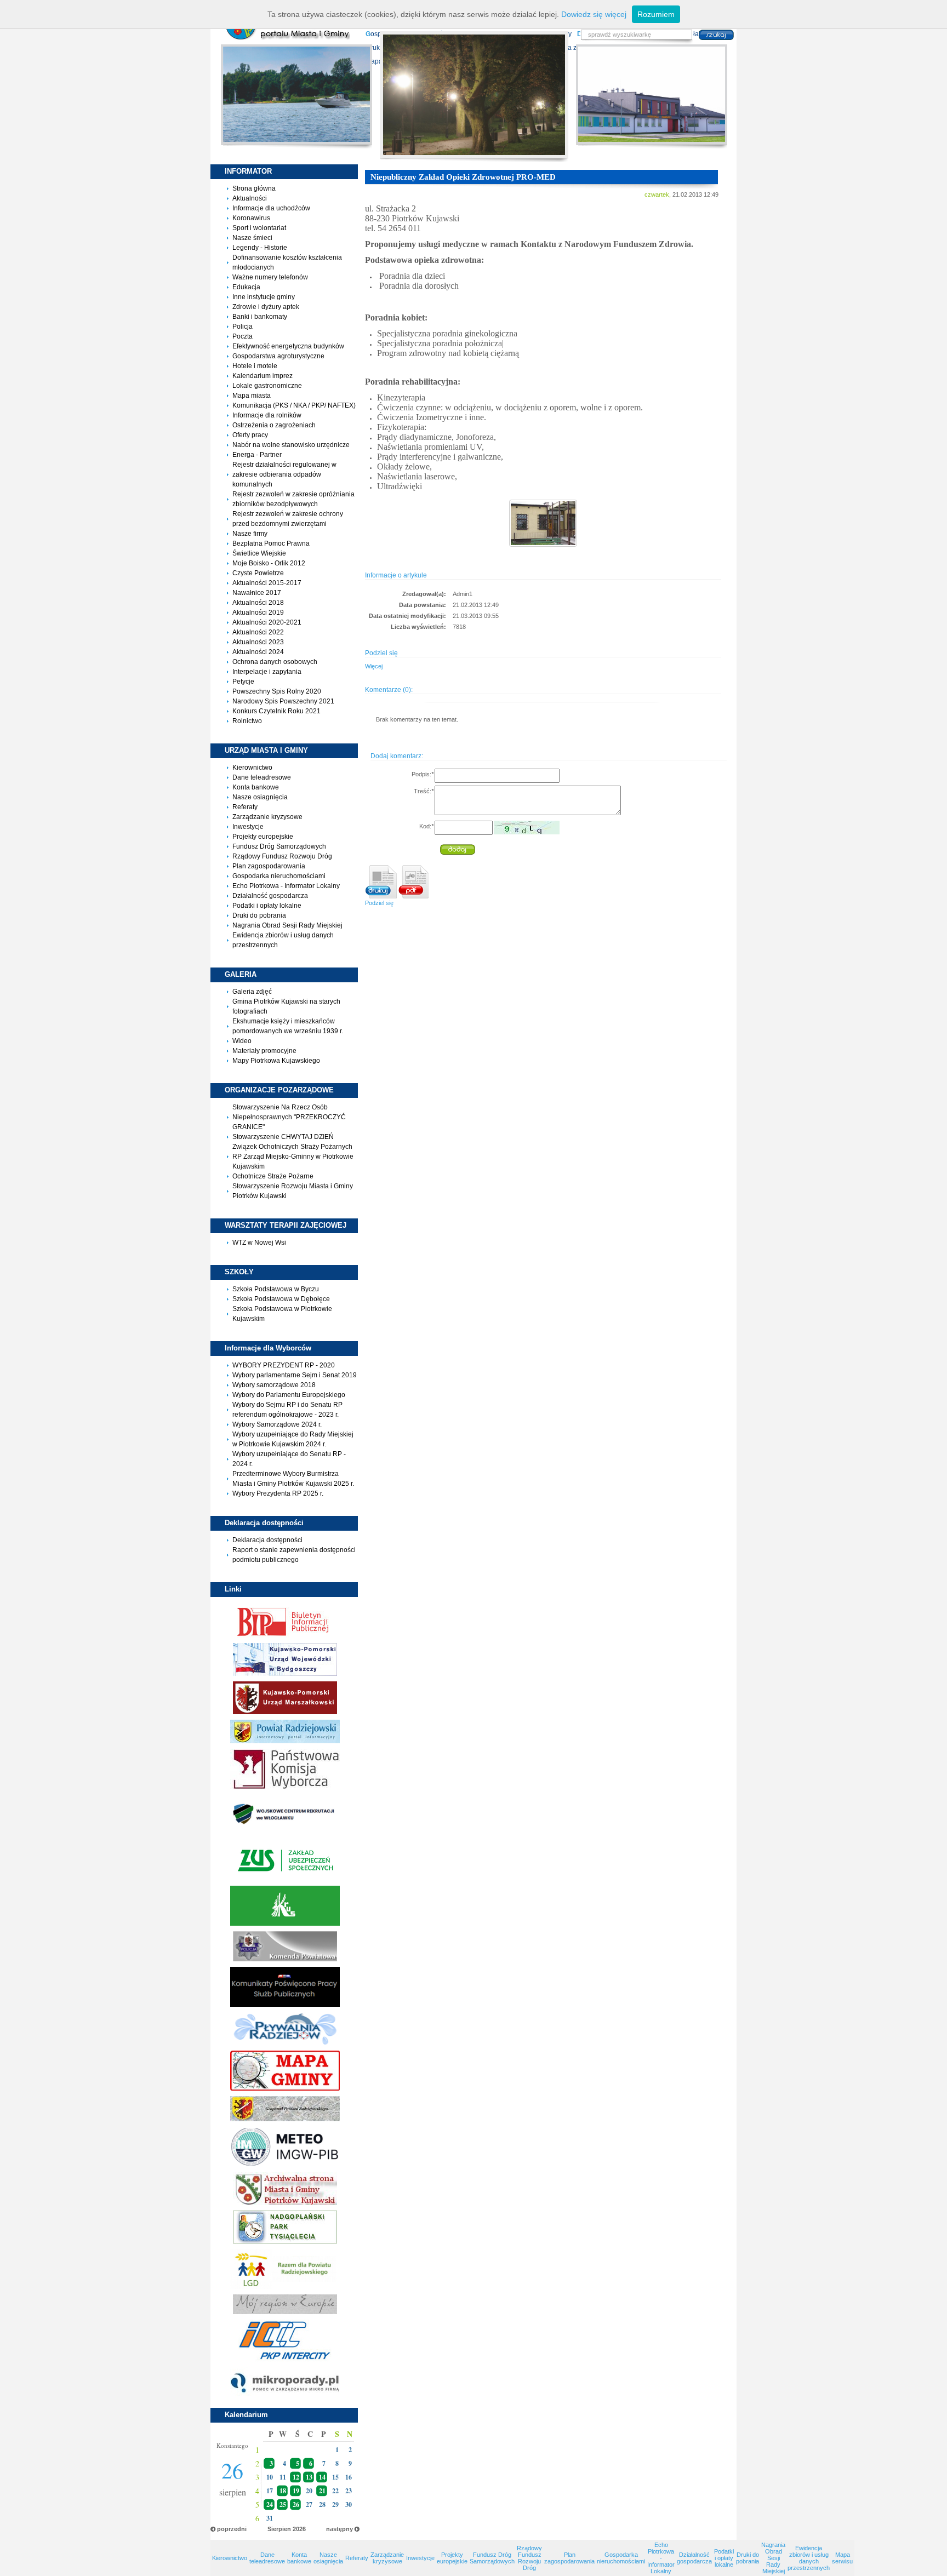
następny (340, 2529)
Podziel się (379, 903)
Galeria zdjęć (252, 992)
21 (322, 2491)
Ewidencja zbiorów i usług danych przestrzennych (809, 2558)
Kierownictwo (252, 768)
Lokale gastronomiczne (267, 386)
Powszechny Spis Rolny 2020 (277, 691)
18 (283, 2491)
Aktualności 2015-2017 (267, 583)
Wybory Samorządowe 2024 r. (277, 1424)
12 (296, 2477)
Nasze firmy (250, 534)
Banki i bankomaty (260, 317)
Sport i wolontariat (259, 228)
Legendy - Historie (260, 248)
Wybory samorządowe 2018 (274, 1385)
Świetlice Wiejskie (259, 553)
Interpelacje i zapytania (267, 672)
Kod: (426, 826)
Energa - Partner (257, 455)
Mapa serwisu (842, 2558)
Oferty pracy (250, 435)
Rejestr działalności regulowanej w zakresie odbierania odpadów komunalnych (284, 474)
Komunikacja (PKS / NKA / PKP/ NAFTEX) (294, 405)
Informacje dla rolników (267, 415)
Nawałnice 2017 (257, 593)
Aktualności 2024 (258, 652)
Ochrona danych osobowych (275, 662)
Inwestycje (248, 827)
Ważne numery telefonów (270, 277)
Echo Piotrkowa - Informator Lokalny (286, 886)
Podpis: (423, 774)
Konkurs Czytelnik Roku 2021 (276, 711)
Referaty (245, 807)
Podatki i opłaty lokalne (267, 906)
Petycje (243, 682)
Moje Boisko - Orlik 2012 (269, 563)
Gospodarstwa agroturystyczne (278, 356)
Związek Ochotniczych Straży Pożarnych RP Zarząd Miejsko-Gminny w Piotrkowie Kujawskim (293, 1157)
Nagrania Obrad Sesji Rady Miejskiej (287, 925)
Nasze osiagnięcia (260, 797)
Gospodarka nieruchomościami (279, 876)
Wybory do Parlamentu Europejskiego (289, 1395)
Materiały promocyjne (264, 1051)
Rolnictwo (247, 721)
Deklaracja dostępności (267, 1540)
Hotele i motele (255, 366)
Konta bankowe (256, 787)
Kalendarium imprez (263, 376)
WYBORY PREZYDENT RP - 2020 (284, 1365)
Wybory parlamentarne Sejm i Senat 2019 (295, 1375)
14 (322, 2477)
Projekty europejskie (263, 837)
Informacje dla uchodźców (271, 208)
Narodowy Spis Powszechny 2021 (283, 701)
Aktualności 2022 (258, 632)
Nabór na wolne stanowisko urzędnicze (291, 445)
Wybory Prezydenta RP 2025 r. (278, 1493)
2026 (299, 2529)
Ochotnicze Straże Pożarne (273, 1176)
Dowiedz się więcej (594, 14)
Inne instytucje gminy (264, 297)
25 (283, 2505)
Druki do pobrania (259, 915)
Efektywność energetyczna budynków (288, 346)
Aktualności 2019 (258, 612)
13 (309, 2477)
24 (270, 2505)
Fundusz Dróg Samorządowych (279, 846)
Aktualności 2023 (258, 642)
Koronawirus (251, 218)
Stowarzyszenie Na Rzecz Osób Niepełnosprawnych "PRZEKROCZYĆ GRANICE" (289, 1117)
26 (296, 2505)
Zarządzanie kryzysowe (267, 817)
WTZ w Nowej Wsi (259, 1243)
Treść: (424, 791)
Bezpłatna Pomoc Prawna (271, 543)
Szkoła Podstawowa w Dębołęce (281, 1299)
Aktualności (250, 198)
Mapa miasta (252, 396)
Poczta (243, 336)
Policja (243, 327)
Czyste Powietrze (258, 573)
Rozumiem (656, 14)
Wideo (242, 1041)
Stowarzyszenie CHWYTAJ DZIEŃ (283, 1137)
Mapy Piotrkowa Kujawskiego (276, 1061)
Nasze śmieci (252, 238)
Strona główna (254, 188)
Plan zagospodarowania (269, 866)
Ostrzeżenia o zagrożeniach (274, 425)
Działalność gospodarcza (270, 896)
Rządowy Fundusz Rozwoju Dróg (282, 856)
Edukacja (246, 287)
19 (296, 2491)
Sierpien (279, 2529)
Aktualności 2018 (258, 603)
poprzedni (232, 2529)
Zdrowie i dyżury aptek (266, 307)
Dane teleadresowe (262, 777)
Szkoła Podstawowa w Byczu (276, 1289)
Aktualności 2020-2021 (267, 622)
